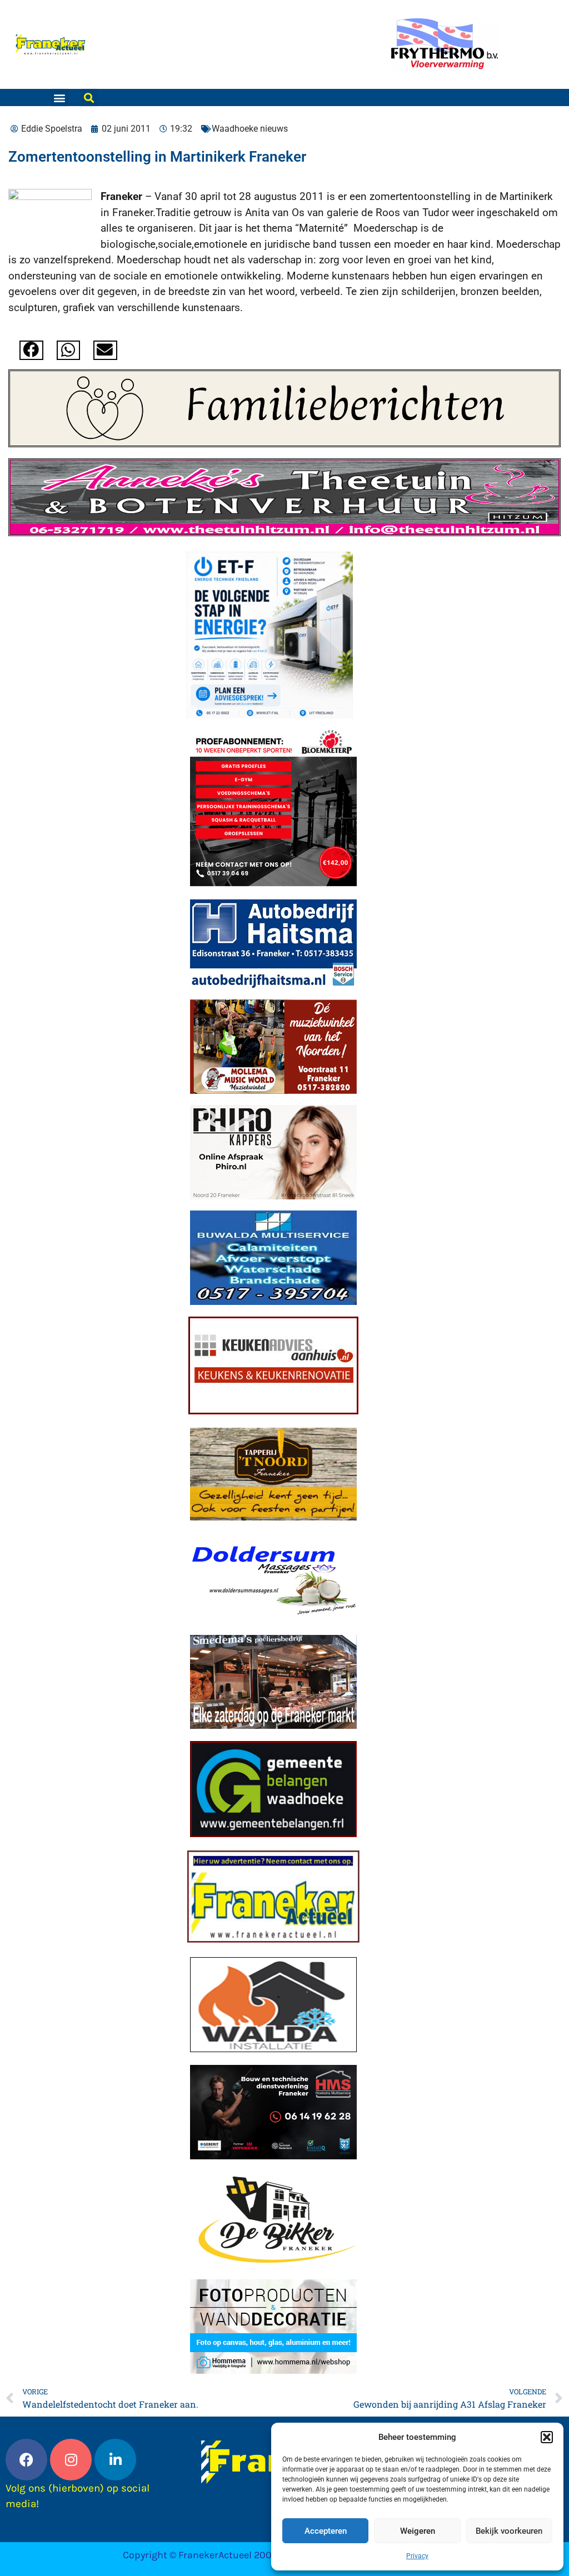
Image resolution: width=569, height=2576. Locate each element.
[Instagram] (71, 2460)
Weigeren (418, 2531)
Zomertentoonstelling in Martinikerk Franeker (157, 157)
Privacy (417, 2556)
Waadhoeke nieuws (250, 129)
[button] (547, 2437)
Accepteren (326, 2531)
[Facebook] (26, 2460)
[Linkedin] (115, 2460)
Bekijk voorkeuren (509, 2531)
